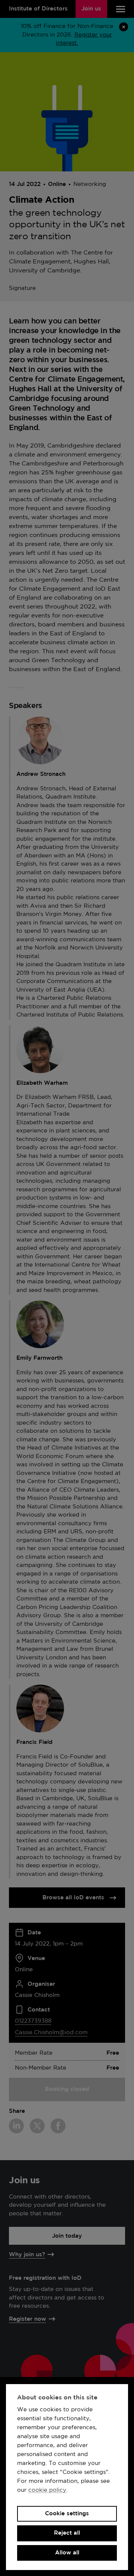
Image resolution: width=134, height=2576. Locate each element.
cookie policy (47, 2490)
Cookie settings (67, 2514)
